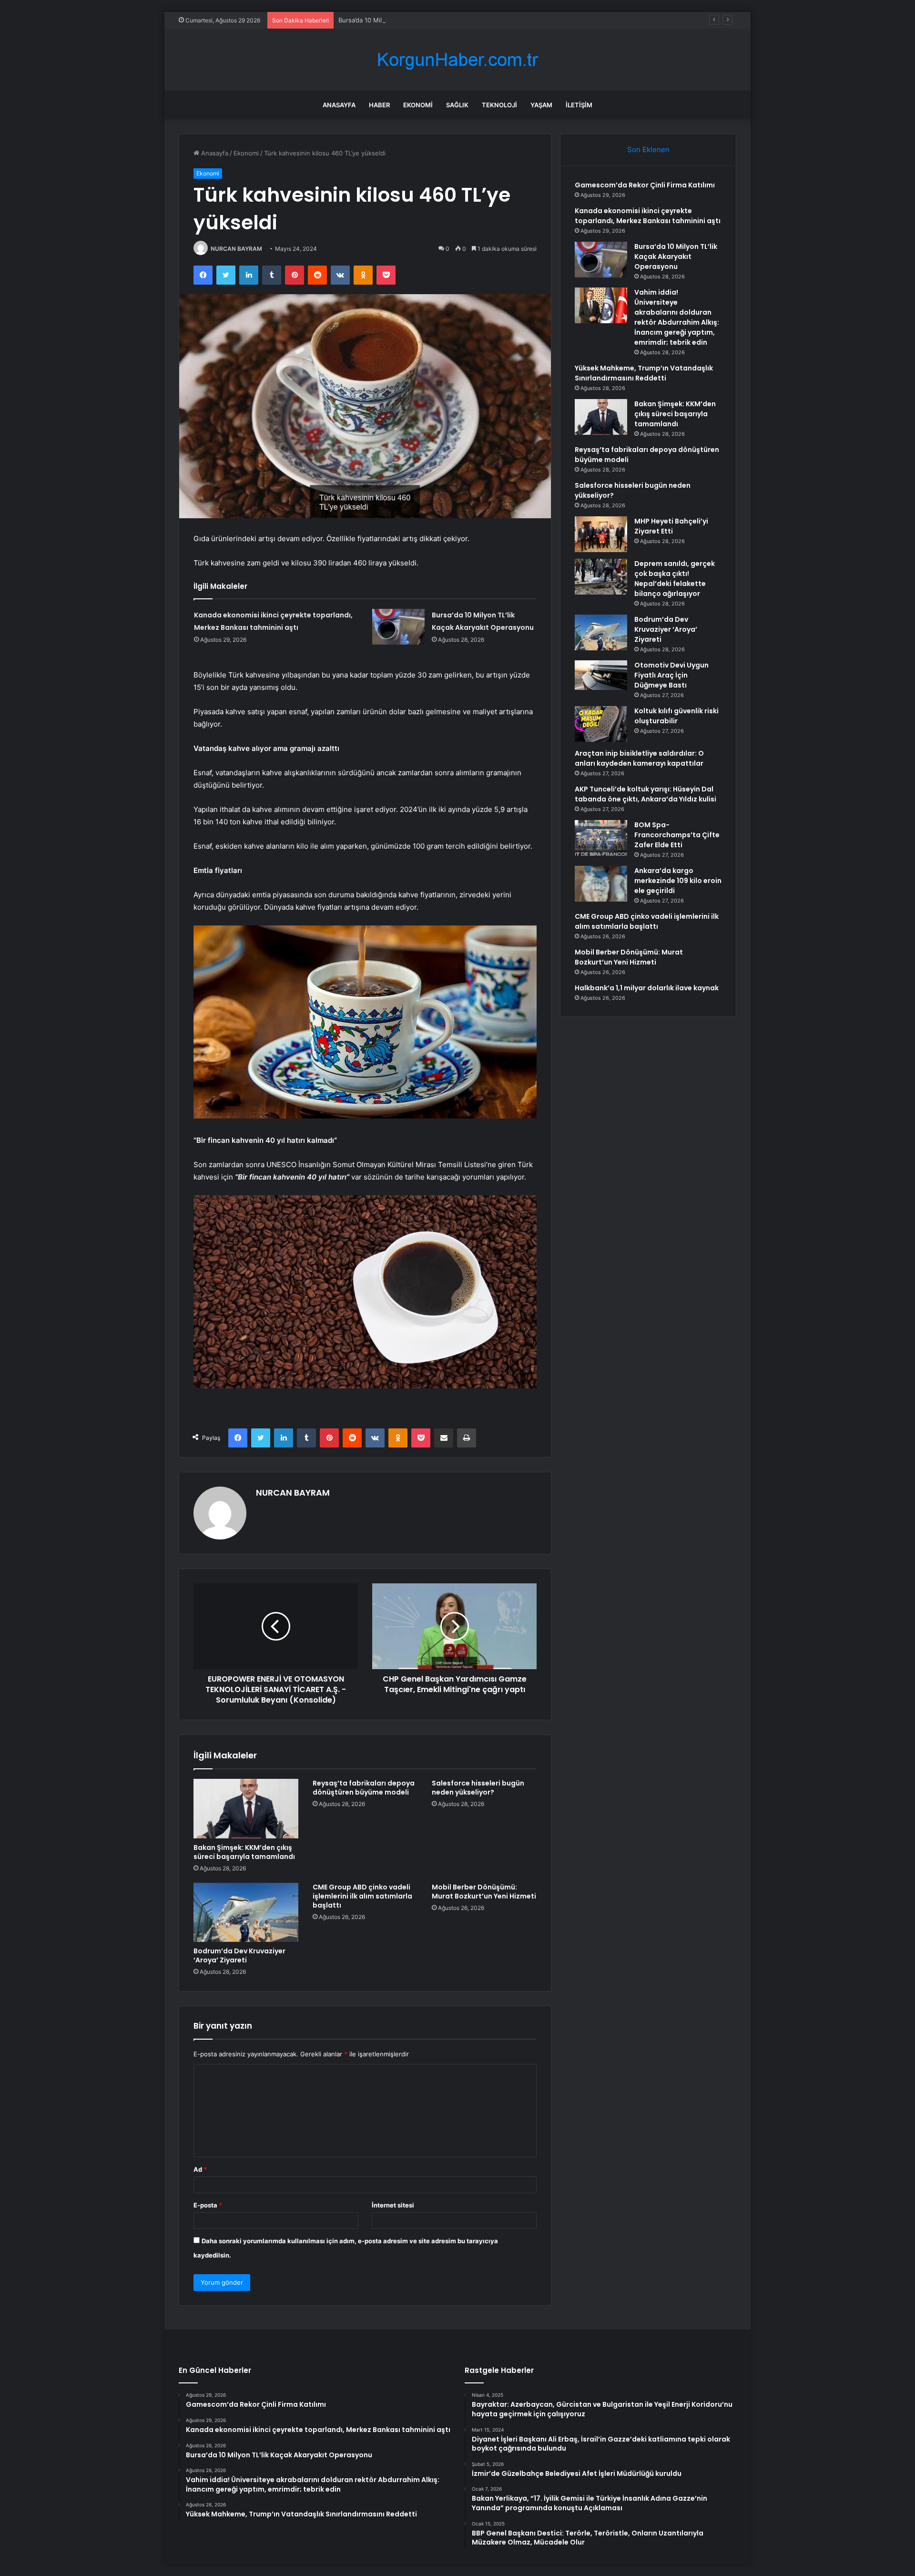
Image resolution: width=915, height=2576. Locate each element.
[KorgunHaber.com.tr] (457, 60)
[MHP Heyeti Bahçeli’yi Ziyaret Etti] (601, 534)
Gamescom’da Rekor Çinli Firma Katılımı (645, 185)
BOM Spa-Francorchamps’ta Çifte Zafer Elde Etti (677, 835)
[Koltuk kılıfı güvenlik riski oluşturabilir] (601, 724)
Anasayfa (339, 105)
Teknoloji (499, 105)
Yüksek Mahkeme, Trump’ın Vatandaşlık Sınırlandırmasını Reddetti (644, 373)
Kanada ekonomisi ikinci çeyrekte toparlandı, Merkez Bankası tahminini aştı (648, 216)
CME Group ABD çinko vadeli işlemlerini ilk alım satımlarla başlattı (362, 1896)
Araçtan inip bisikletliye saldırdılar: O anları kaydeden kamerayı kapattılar (639, 758)
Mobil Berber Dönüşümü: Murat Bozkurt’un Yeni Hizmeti (484, 1892)
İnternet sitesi (393, 2205)
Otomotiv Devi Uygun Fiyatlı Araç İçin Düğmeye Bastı (671, 675)
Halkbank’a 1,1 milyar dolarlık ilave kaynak (647, 988)
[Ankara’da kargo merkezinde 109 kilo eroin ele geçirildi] (601, 884)
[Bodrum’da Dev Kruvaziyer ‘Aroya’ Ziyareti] (246, 1912)
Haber (379, 105)
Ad (200, 2169)
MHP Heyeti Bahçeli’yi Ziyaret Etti (671, 526)
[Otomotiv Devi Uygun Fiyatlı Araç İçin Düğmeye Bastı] (601, 675)
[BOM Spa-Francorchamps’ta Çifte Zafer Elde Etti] (601, 838)
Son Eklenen (648, 149)
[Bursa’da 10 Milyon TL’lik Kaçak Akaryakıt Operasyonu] (398, 627)
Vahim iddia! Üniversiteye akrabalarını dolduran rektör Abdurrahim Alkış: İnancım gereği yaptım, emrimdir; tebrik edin (677, 317)
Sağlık (457, 105)
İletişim (579, 105)
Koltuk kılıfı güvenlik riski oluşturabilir (676, 716)
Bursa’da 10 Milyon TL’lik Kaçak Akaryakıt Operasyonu (417, 20)
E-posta (208, 2205)
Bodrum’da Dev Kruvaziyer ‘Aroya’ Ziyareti (239, 1955)
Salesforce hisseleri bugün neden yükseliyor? (478, 1788)
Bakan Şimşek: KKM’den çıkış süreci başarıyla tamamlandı (244, 1852)
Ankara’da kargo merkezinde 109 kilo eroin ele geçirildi (678, 881)
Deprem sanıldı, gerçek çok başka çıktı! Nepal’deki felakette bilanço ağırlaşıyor (675, 579)
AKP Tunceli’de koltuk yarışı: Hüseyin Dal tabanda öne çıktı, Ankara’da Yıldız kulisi (646, 794)
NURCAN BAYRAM (236, 249)
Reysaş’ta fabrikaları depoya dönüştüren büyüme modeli (364, 1788)
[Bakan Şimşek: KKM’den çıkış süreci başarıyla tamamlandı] (246, 1808)
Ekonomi (418, 105)
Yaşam (541, 105)
